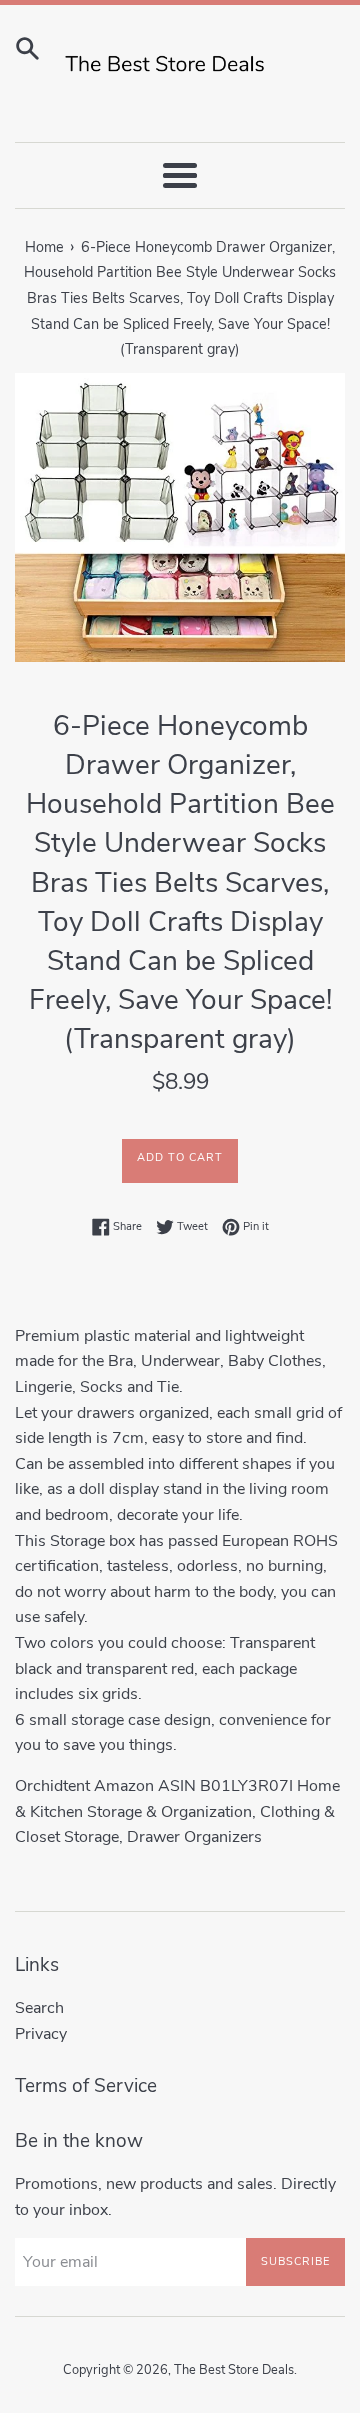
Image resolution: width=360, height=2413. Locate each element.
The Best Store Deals (234, 2370)
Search (39, 2008)
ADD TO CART (180, 1157)
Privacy (41, 2034)
